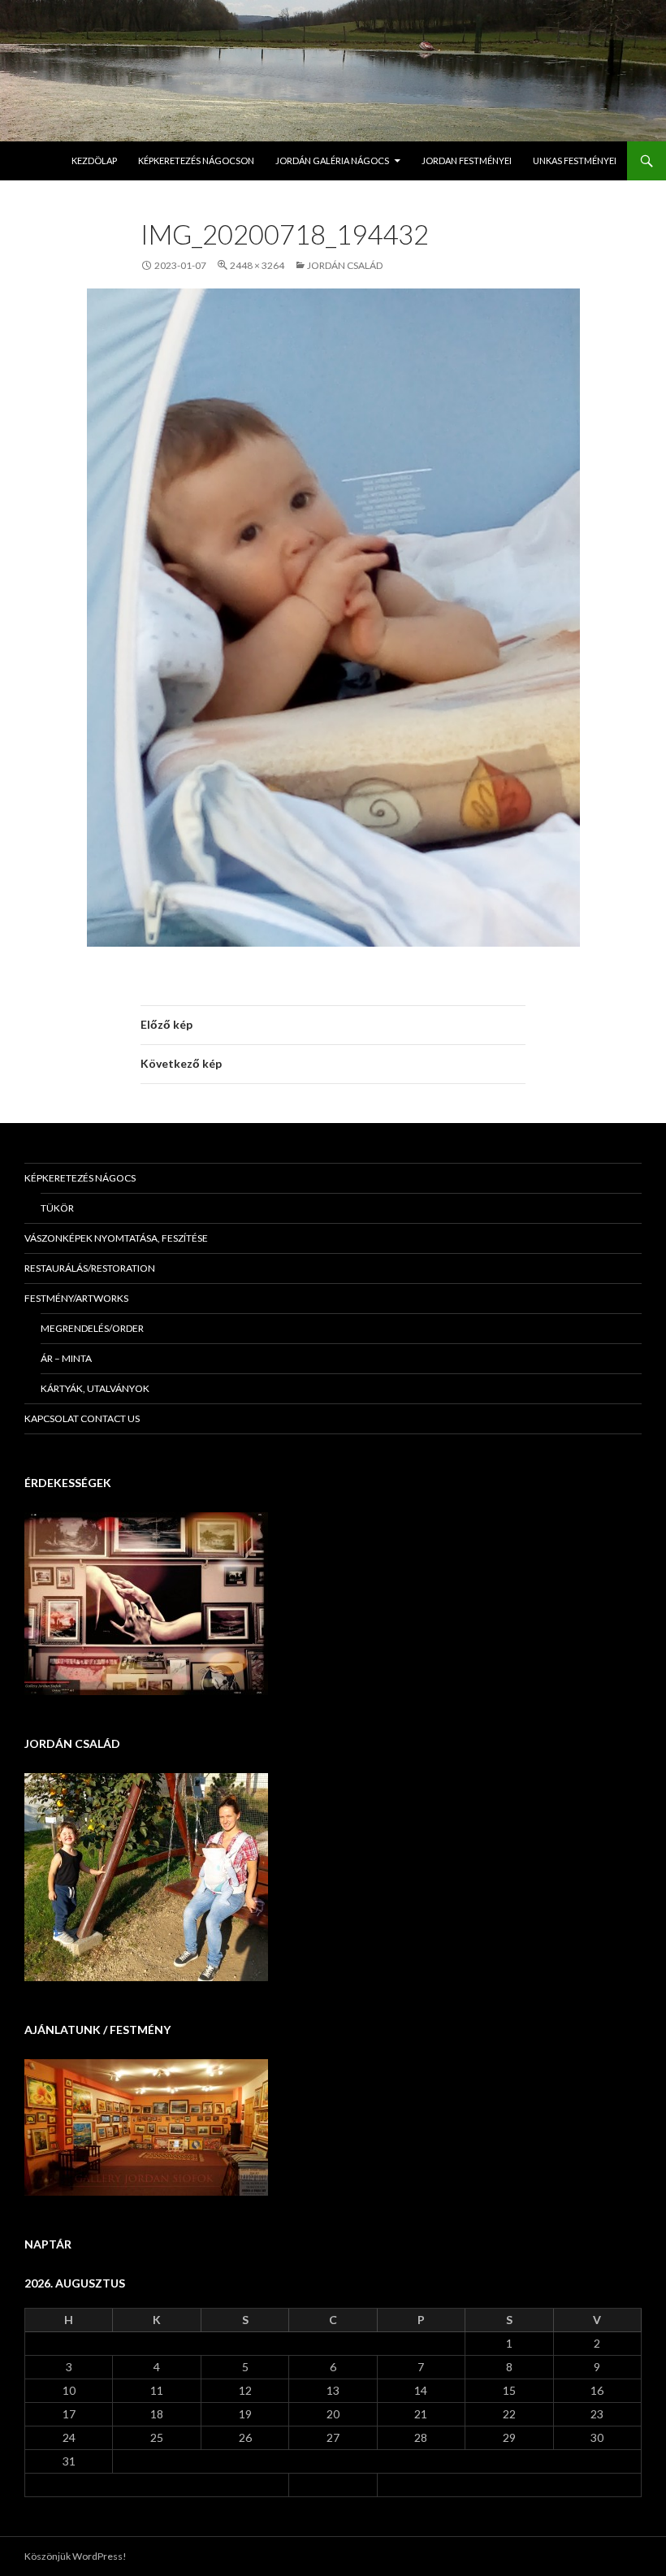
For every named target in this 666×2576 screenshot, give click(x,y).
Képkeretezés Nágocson (196, 160)
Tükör (57, 1208)
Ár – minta (66, 1358)
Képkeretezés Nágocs (80, 1178)
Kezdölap (94, 160)
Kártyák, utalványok (95, 1388)
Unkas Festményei (575, 160)
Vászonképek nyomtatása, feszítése (116, 1238)
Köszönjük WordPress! (76, 2556)
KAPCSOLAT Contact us (82, 1418)
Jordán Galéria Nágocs (332, 160)
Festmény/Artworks (76, 1298)
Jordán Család (345, 265)
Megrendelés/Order (92, 1328)
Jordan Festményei (467, 160)
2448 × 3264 (257, 265)
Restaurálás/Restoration (90, 1268)
